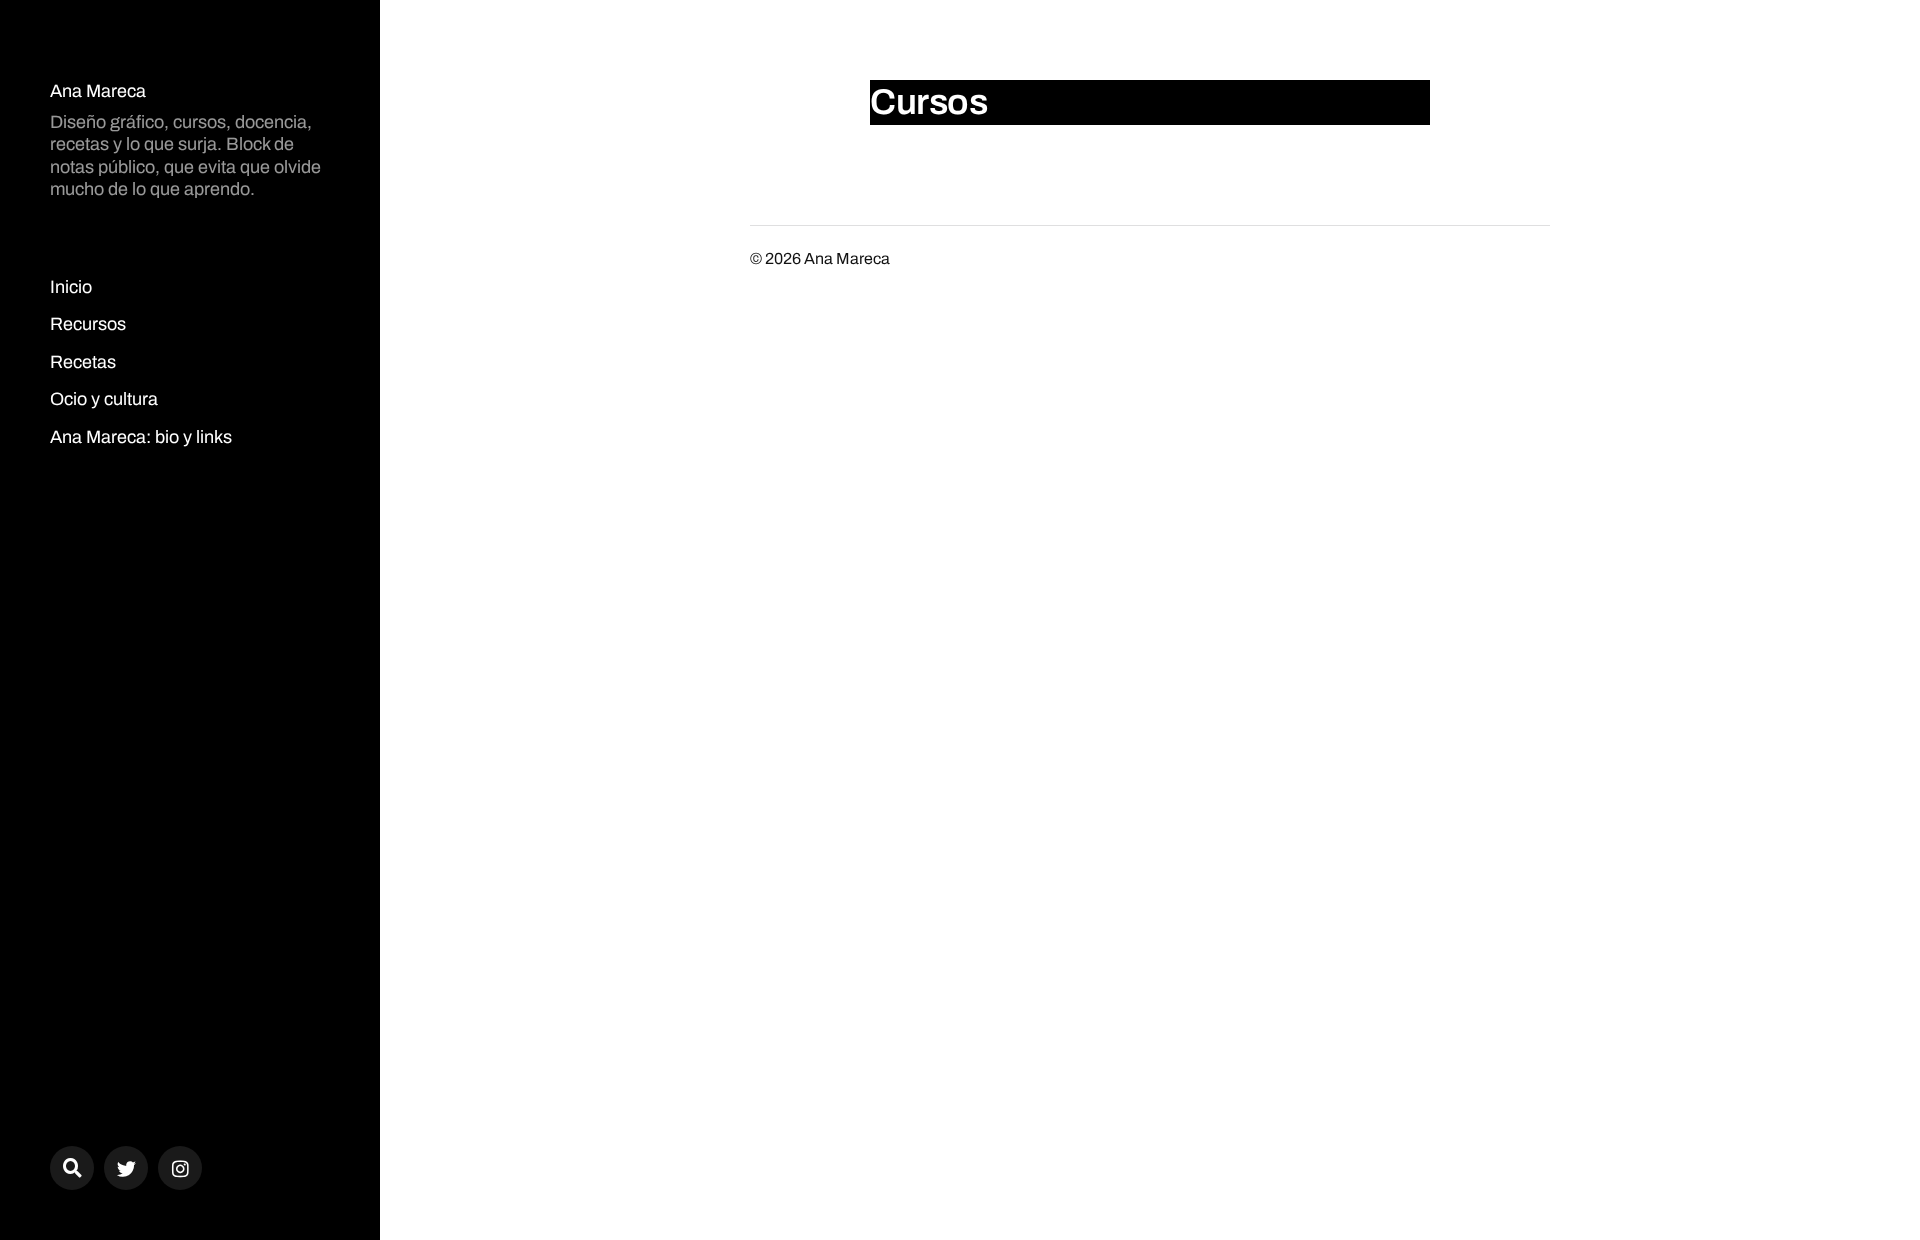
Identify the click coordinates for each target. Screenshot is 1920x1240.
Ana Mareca (98, 91)
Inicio (71, 287)
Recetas (83, 362)
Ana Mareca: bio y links (141, 437)
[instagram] (180, 1168)
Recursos (88, 324)
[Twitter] (126, 1168)
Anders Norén (1501, 258)
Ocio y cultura (104, 399)
